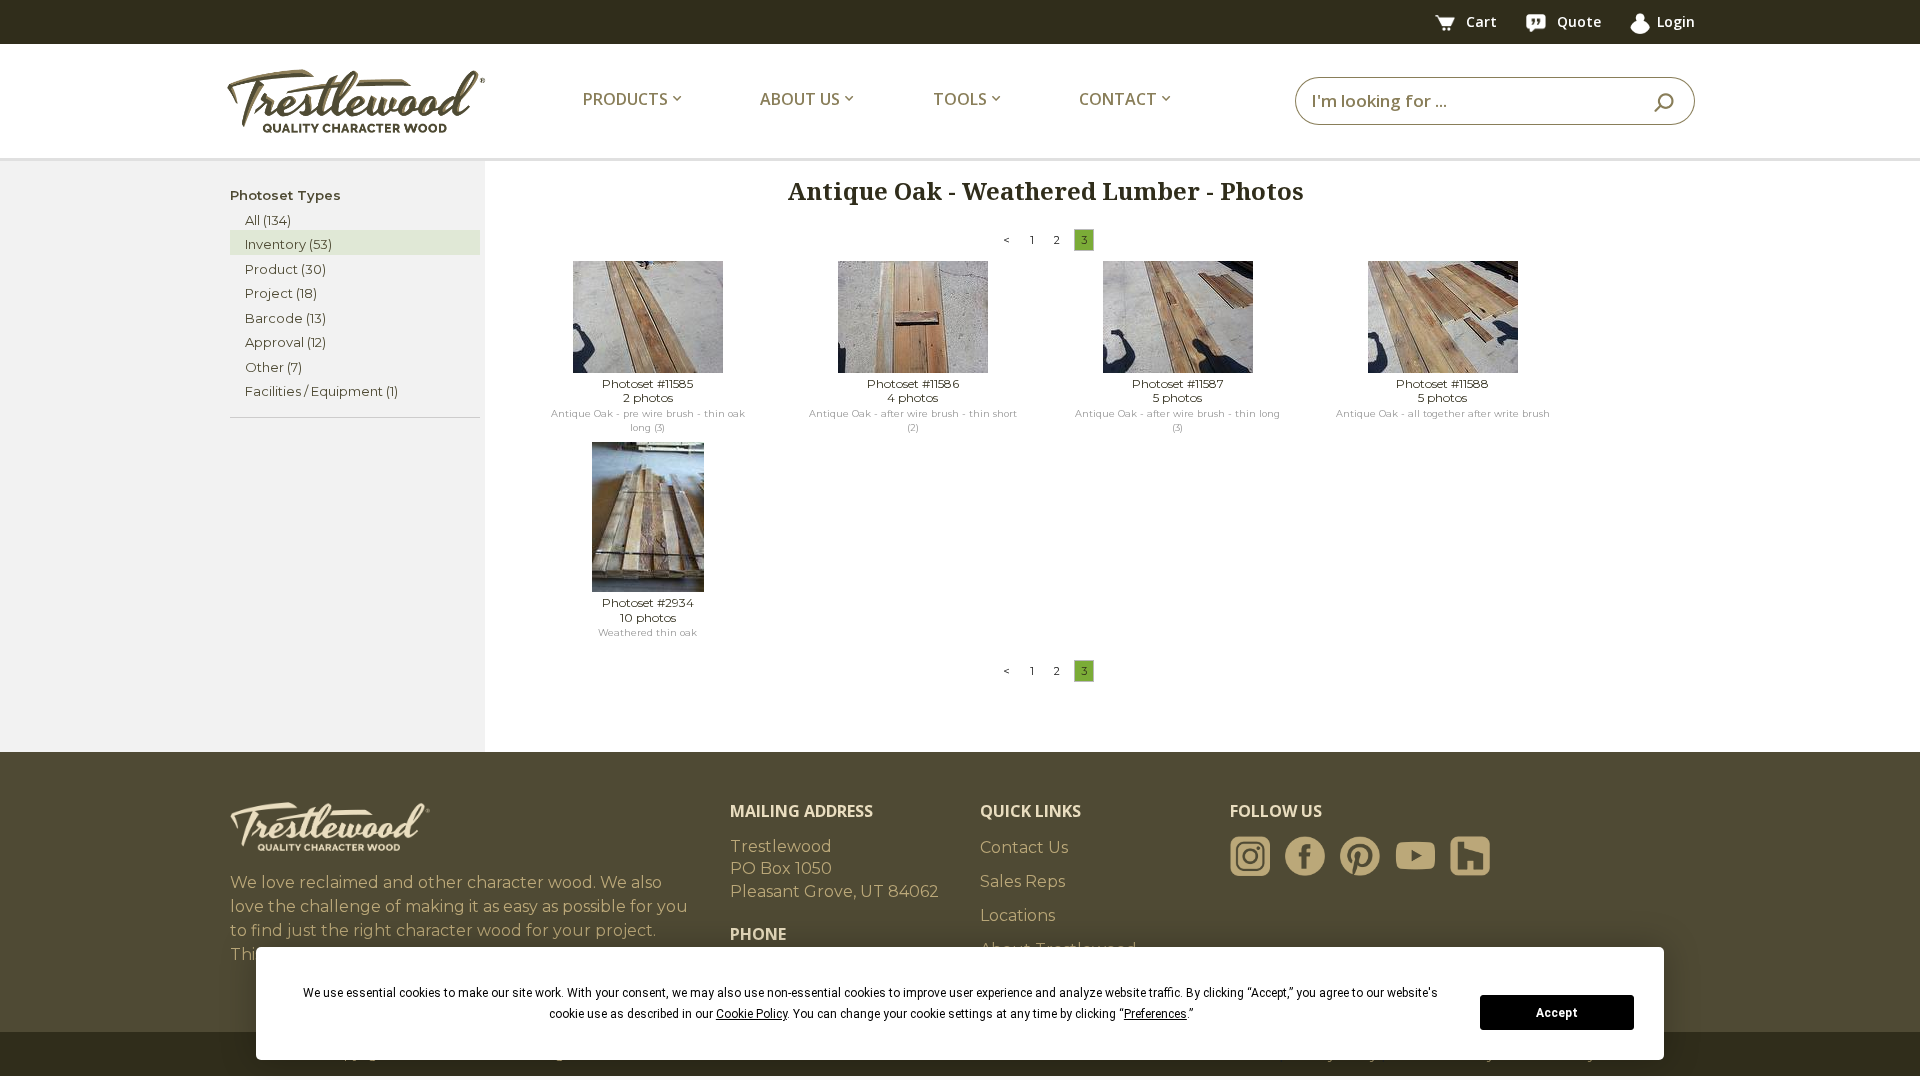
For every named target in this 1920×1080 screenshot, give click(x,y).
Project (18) (281, 293)
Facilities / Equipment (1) (321, 391)
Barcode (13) (285, 318)
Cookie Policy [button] (751, 1014)
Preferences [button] (1155, 1014)
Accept (1557, 1013)
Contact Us (1024, 847)
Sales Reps (1022, 881)
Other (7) (273, 367)
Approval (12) (285, 342)
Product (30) (285, 269)
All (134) (268, 220)
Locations (1017, 915)
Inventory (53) (288, 244)
